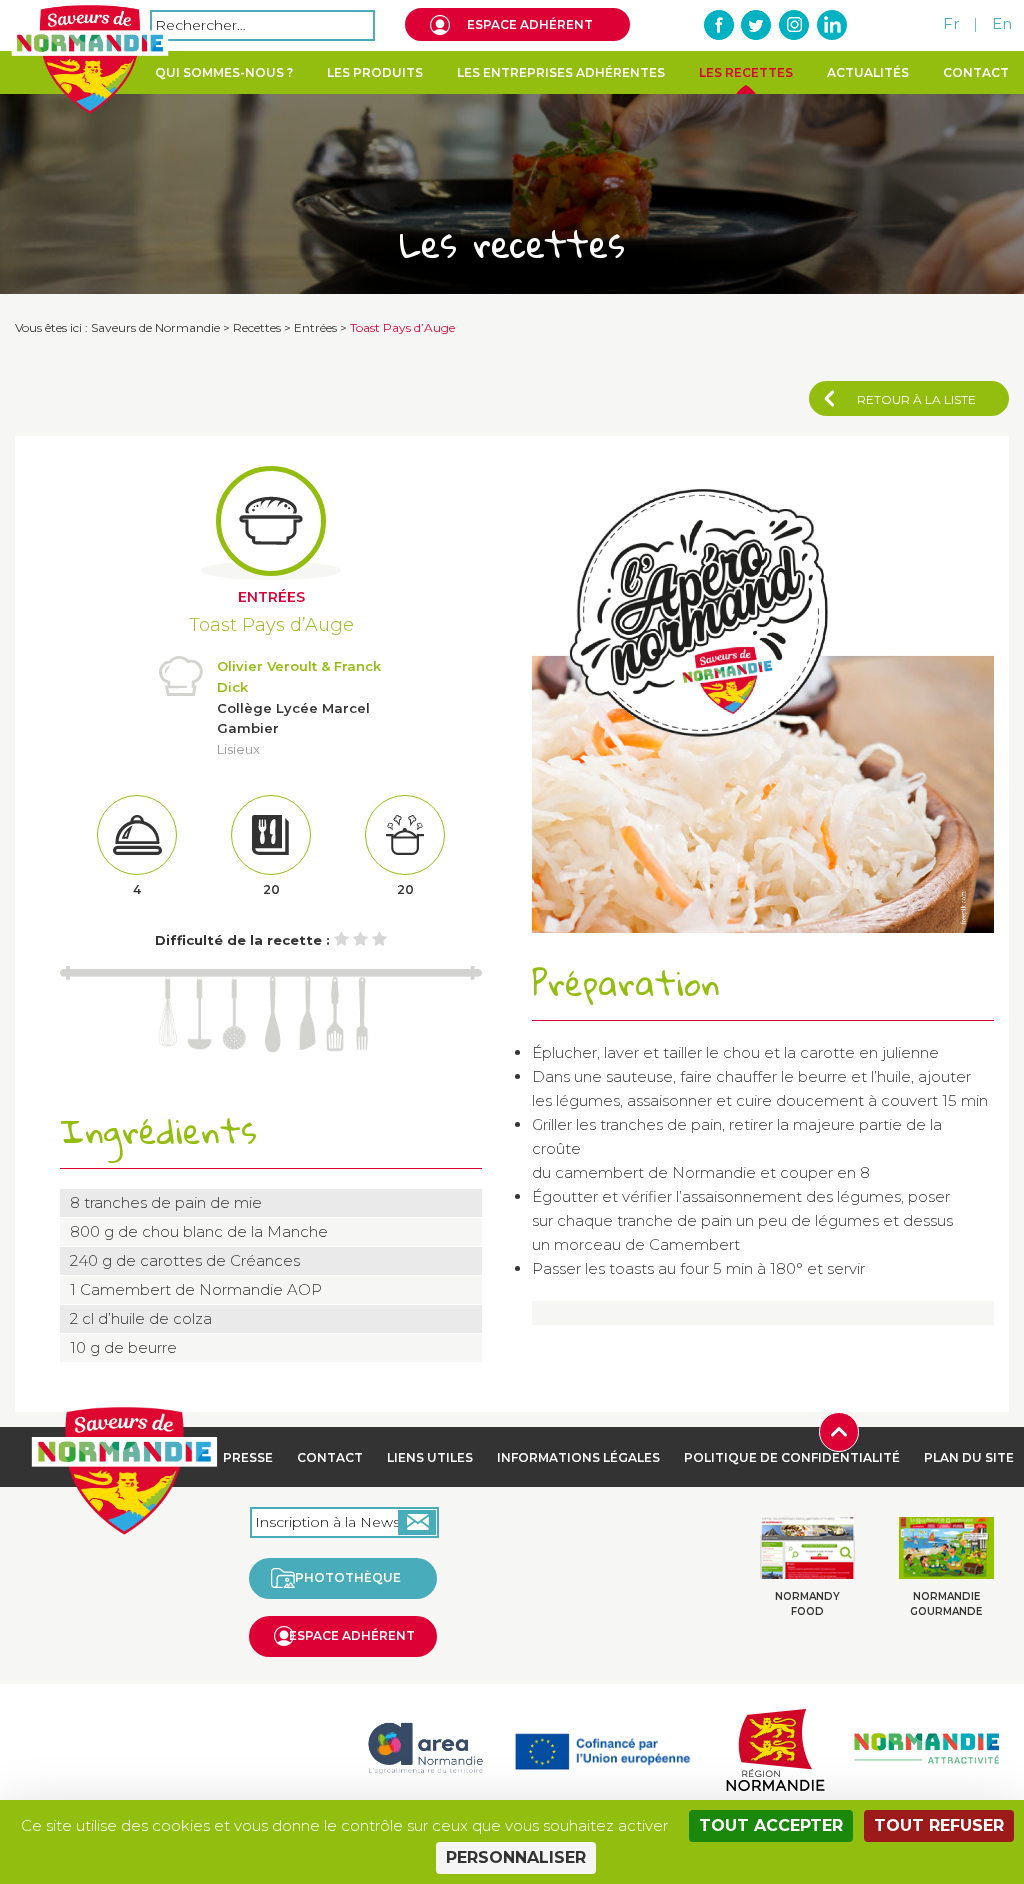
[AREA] (425, 1746)
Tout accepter (771, 1825)
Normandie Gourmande (946, 1604)
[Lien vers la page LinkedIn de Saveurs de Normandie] (831, 25)
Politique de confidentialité (792, 1457)
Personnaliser (516, 1857)
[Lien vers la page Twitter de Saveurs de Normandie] (757, 25)
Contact (976, 72)
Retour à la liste (916, 399)
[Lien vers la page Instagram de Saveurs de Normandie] (794, 25)
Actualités (868, 72)
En (1002, 23)
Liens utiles (430, 1457)
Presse (248, 1457)
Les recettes (746, 72)
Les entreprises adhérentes (561, 72)
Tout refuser (939, 1825)
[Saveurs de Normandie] (90, 59)
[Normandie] (775, 1746)
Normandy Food (807, 1604)
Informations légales (578, 1457)
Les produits (375, 72)
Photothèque (348, 1577)
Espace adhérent (530, 24)
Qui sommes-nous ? (224, 72)
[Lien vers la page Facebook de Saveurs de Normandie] (720, 25)
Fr (951, 23)
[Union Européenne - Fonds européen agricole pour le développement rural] (602, 1746)
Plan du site (969, 1457)
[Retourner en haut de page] (839, 1430)
